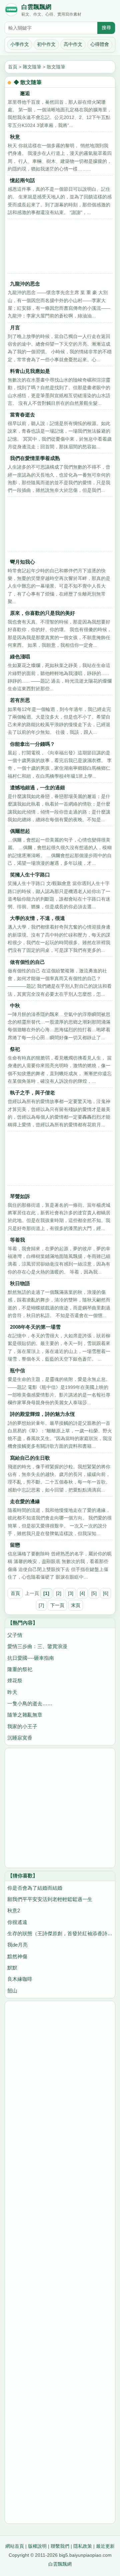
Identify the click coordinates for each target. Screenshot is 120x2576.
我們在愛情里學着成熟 (35, 458)
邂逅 (20, 93)
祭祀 (15, 1049)
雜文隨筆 (32, 67)
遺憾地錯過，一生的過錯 (37, 787)
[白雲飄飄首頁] (11, 11)
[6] (106, 1593)
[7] (41, 1605)
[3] (71, 1593)
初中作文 (46, 44)
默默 (12, 1968)
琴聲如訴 (20, 1196)
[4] (82, 1593)
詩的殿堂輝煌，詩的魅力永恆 (42, 1414)
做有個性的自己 (27, 962)
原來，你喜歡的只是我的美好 (42, 613)
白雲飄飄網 (36, 7)
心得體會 (100, 44)
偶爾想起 (20, 831)
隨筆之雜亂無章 (25, 1715)
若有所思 (20, 700)
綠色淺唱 (20, 657)
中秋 (15, 1006)
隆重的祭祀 (20, 1669)
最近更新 (105, 2546)
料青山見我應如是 (30, 371)
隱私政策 (83, 2546)
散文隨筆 (56, 67)
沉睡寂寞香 (20, 1738)
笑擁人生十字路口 (30, 875)
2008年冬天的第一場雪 (35, 1327)
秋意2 (14, 1910)
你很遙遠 (17, 1922)
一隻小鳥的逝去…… (30, 1703)
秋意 (15, 137)
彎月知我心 (22, 562)
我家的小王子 (22, 1726)
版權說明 (37, 2546)
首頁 (13, 67)
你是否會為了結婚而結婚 (35, 1888)
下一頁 (57, 1605)
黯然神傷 (17, 1956)
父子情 (15, 1635)
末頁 (76, 1605)
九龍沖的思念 (25, 284)
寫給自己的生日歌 (30, 1458)
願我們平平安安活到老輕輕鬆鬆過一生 (50, 1899)
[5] (94, 1593)
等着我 (17, 1240)
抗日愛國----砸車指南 (31, 1658)
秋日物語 (20, 1283)
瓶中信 (17, 1370)
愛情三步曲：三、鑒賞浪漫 (37, 1646)
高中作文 (73, 44)
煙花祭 (15, 1680)
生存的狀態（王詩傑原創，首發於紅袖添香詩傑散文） (60, 1933)
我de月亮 (17, 1945)
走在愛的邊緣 (25, 1501)
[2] (59, 1593)
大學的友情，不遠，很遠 (37, 918)
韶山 (12, 1991)
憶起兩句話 (22, 180)
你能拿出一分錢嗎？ (32, 744)
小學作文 (20, 44)
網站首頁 (15, 2546)
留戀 (15, 1545)
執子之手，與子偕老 (32, 1093)
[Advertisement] (60, 248)
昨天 (12, 1692)
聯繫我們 (60, 2546)
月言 (15, 328)
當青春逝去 (22, 415)
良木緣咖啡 (20, 1979)
